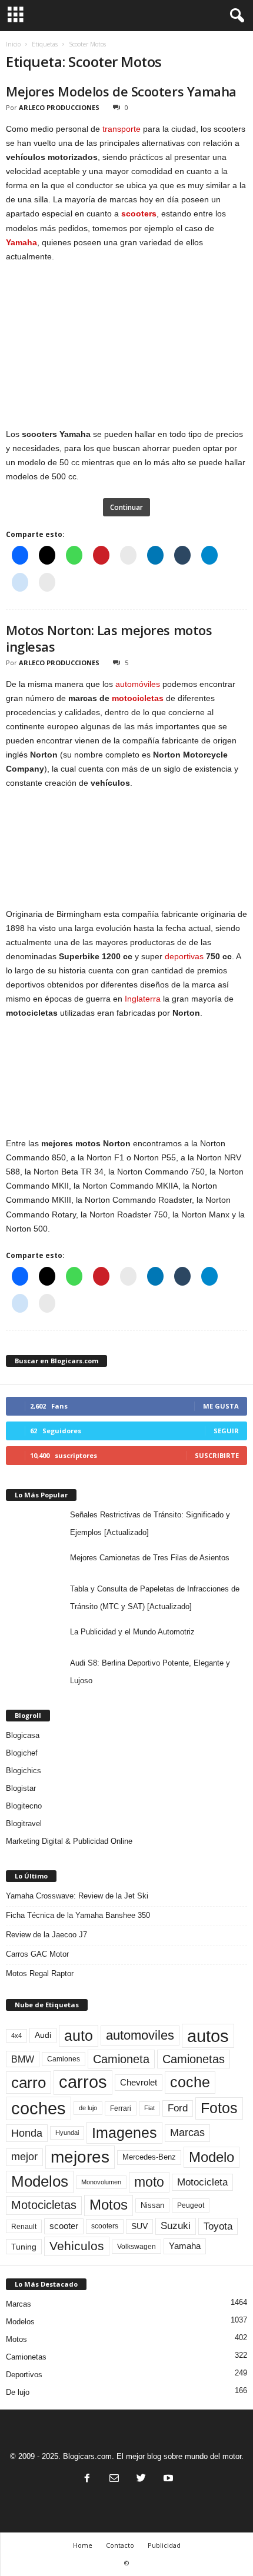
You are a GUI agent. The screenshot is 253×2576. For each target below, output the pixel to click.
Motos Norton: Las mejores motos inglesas (109, 638)
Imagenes (124, 2133)
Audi (43, 2035)
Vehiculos (77, 2246)
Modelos (40, 2181)
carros (83, 2082)
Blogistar (21, 1788)
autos (208, 2036)
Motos (109, 2205)
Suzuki (176, 2226)
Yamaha (21, 242)
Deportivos (24, 2375)
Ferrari (121, 2108)
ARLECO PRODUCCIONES (59, 107)
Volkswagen (137, 2246)
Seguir (226, 1431)
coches (39, 2108)
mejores (80, 2157)
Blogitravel (24, 1823)
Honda (27, 2133)
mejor (24, 2157)
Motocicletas (44, 2205)
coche (190, 2082)
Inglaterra (143, 999)
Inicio (13, 44)
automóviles (138, 684)
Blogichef (22, 1753)
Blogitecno (24, 1806)
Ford (178, 2108)
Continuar (126, 507)
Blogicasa (23, 1735)
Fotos (219, 2108)
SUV (139, 2226)
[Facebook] (87, 2479)
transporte (121, 129)
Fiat (149, 2108)
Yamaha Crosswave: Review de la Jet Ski (77, 1896)
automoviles (140, 2035)
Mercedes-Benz (149, 2157)
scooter (64, 2226)
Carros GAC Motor (37, 1954)
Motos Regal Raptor (40, 1973)
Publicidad (164, 2545)
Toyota (218, 2226)
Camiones (64, 2059)
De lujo (18, 2392)
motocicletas (138, 698)
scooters (139, 213)
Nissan (152, 2205)
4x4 (16, 2036)
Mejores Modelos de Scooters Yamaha (121, 91)
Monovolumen (101, 2182)
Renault (24, 2226)
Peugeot (191, 2205)
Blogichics (24, 1771)
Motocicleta (202, 2182)
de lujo (88, 2108)
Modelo (212, 2157)
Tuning (24, 2247)
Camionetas (194, 2059)
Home (83, 2545)
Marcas (187, 2133)
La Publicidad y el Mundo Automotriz (132, 1632)
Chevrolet (139, 2082)
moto (149, 2182)
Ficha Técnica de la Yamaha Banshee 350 (78, 1915)
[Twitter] (141, 2479)
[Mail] (114, 2479)
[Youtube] (167, 2479)
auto (79, 2036)
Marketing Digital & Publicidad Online (69, 1841)
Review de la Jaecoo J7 (46, 1935)
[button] (235, 16)
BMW (23, 2059)
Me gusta (221, 1406)
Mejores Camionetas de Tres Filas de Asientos (150, 1558)
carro (29, 2083)
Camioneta (121, 2059)
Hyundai (67, 2133)
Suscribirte (217, 1455)
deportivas (184, 956)
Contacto (120, 2545)
